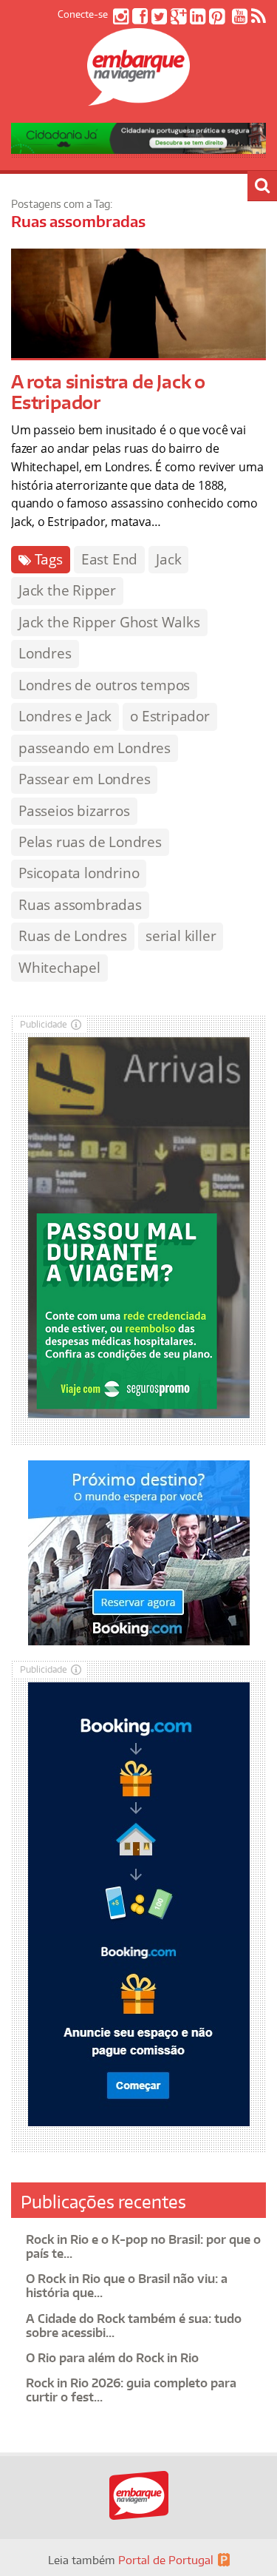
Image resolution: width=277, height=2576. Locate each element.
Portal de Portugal (166, 2560)
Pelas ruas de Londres (90, 842)
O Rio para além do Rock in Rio (112, 2358)
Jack (168, 559)
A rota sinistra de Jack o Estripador (108, 392)
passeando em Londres (95, 748)
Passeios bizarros (74, 811)
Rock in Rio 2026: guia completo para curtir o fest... (131, 2390)
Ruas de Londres (73, 936)
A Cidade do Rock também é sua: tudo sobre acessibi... (134, 2326)
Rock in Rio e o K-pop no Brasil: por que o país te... (143, 2246)
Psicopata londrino (79, 873)
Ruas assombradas (80, 905)
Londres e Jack (65, 716)
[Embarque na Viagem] (139, 98)
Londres (45, 653)
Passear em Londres (84, 779)
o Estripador (170, 716)
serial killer (181, 936)
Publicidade (44, 1024)
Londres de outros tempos (104, 685)
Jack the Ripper (67, 590)
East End (109, 559)
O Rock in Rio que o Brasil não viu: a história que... (127, 2286)
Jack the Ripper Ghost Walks (109, 622)
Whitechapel (59, 968)
